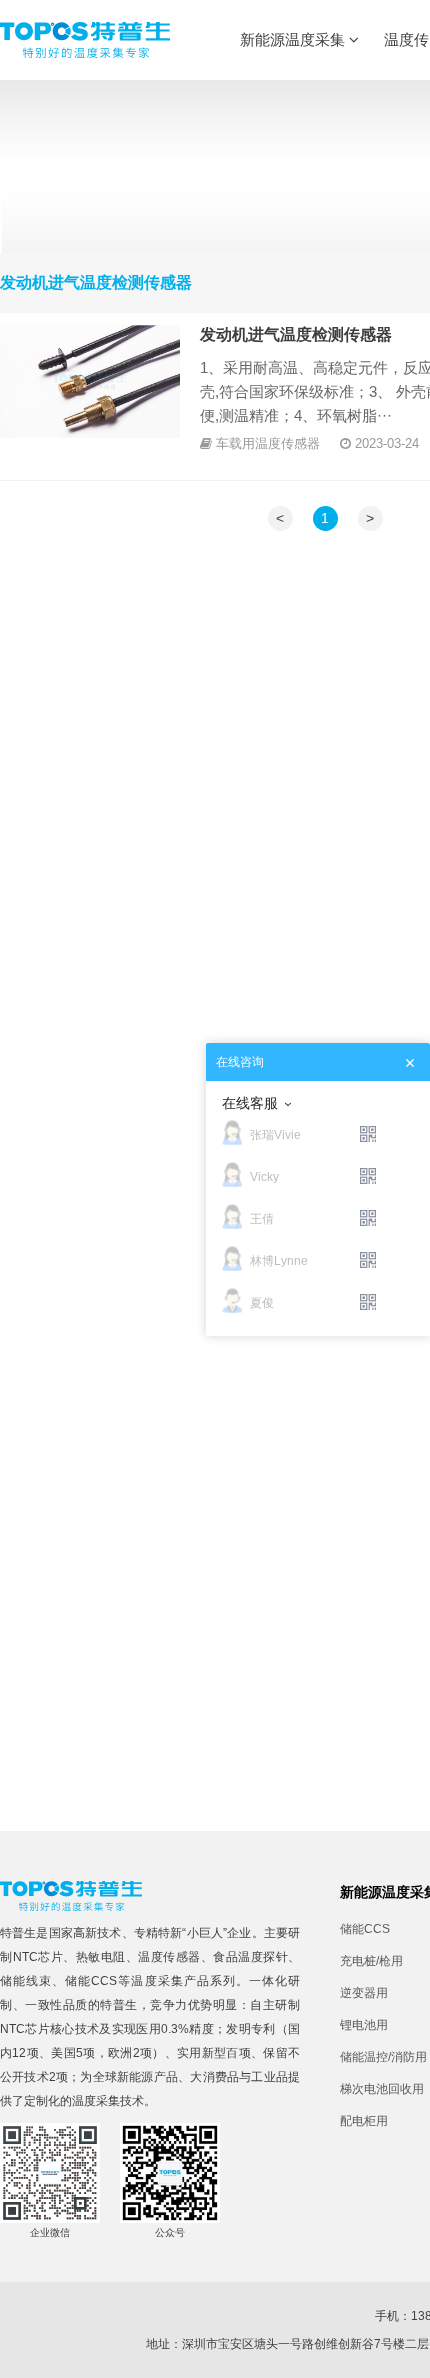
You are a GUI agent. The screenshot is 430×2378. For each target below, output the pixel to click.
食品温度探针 (250, 1957)
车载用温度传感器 (268, 443)
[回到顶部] (404, 2352)
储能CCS (91, 1981)
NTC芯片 (38, 1957)
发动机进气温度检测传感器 (296, 334)
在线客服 (250, 1103)
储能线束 (26, 1981)
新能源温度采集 (294, 39)
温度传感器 (169, 1957)
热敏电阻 (101, 1957)
